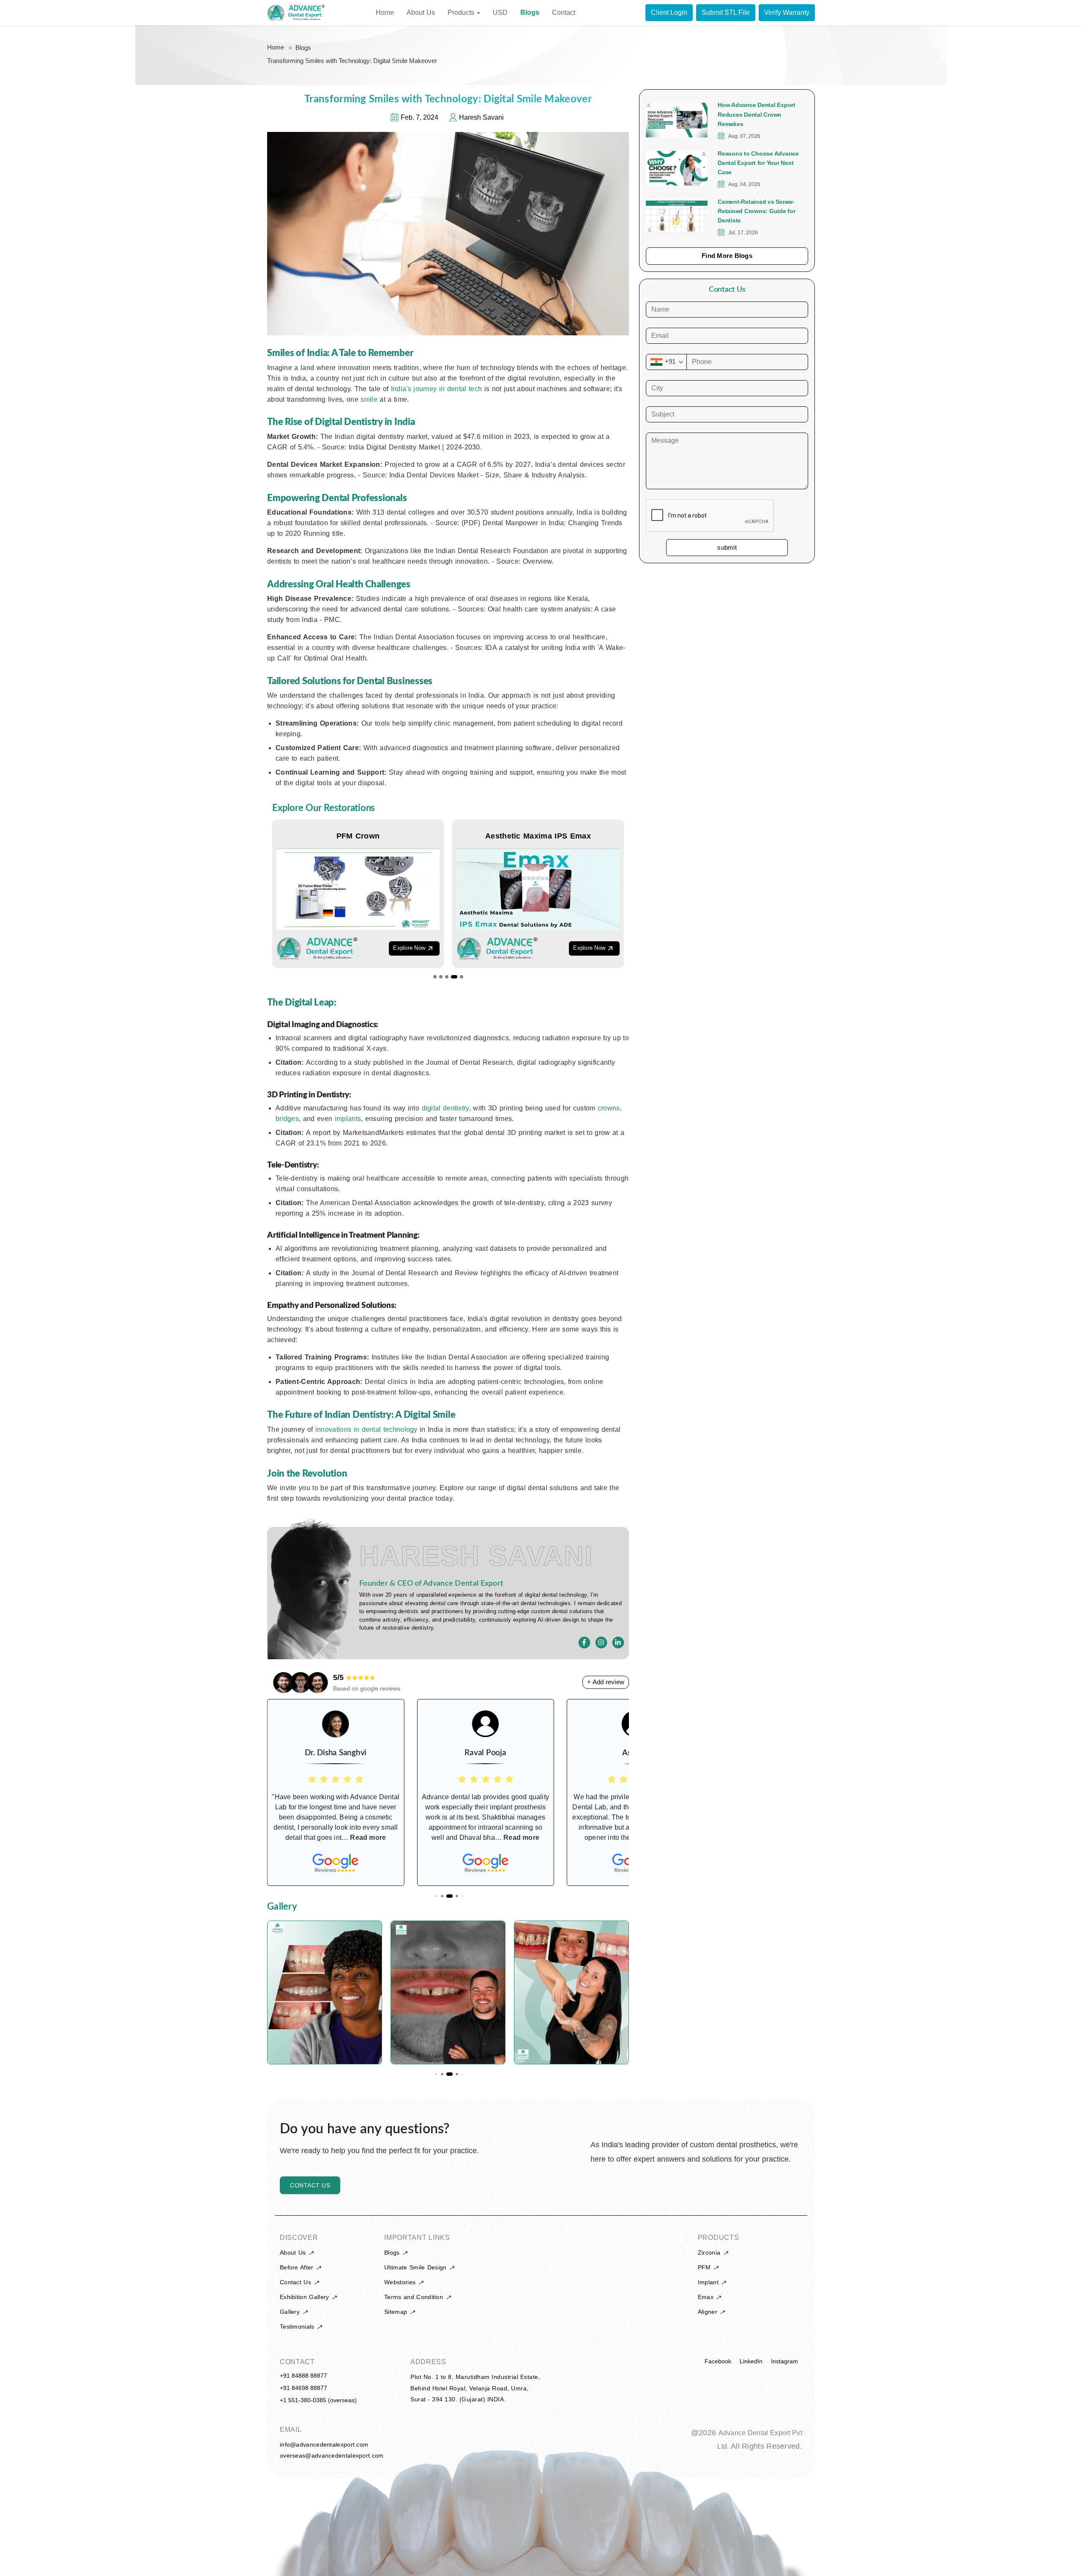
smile (370, 399)
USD (500, 12)
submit (727, 548)
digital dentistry (445, 1108)
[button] (435, 977)
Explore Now (409, 948)
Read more (372, 1837)
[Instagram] (601, 1643)
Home (276, 47)
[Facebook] (585, 1643)
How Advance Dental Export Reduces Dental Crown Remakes (757, 114)
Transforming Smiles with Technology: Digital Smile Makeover (352, 61)
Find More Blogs (727, 256)
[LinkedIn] (618, 1643)
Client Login (669, 12)
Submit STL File (726, 12)
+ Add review (606, 1682)
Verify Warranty (787, 12)
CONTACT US (310, 2185)
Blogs (303, 48)
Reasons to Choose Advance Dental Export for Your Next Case (758, 163)
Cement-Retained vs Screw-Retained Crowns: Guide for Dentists (757, 211)
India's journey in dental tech (438, 389)
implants (348, 1119)
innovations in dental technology (367, 1429)
